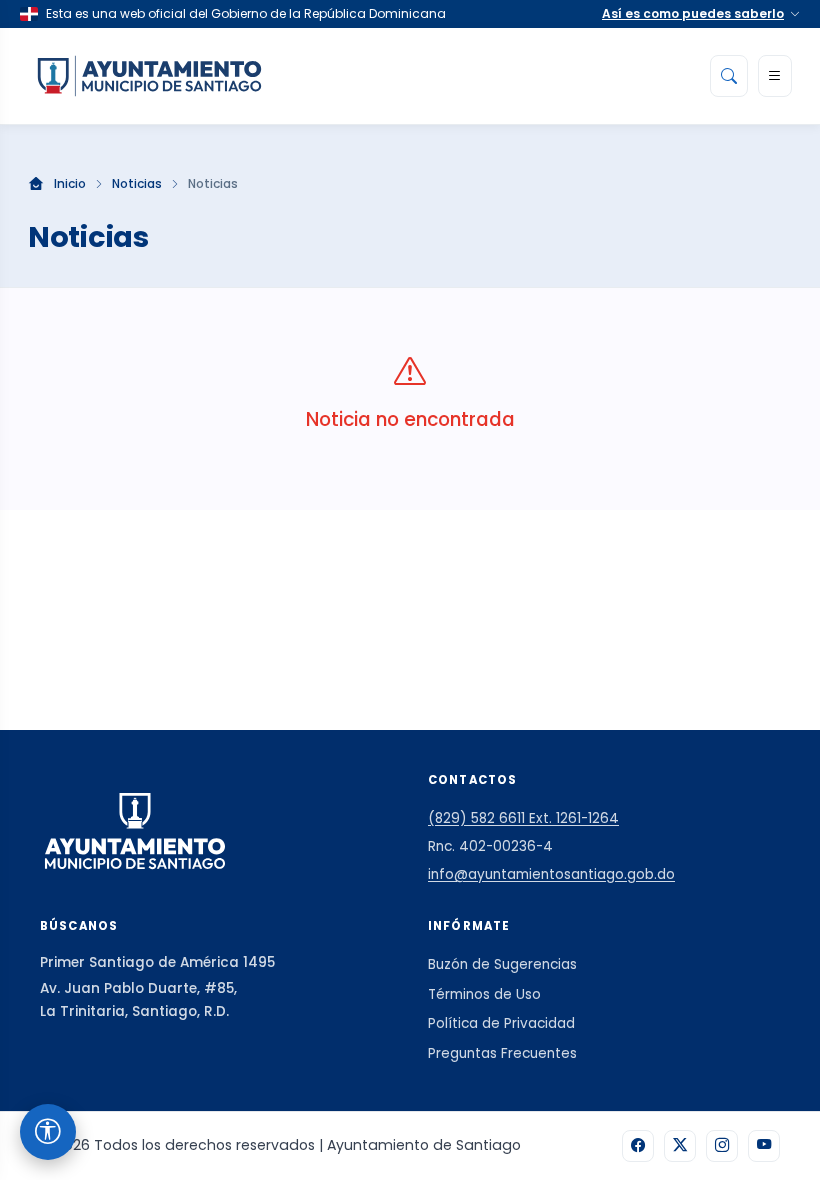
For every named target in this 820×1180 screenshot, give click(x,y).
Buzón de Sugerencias (502, 964)
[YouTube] (764, 1146)
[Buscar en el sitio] (729, 76)
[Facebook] (638, 1146)
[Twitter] (680, 1146)
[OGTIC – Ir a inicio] (149, 76)
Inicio (70, 184)
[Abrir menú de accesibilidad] (48, 1132)
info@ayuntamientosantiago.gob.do (551, 874)
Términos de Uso (484, 994)
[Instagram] (722, 1146)
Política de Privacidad (501, 1023)
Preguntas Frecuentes (502, 1053)
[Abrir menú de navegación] (775, 76)
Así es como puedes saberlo (693, 13)
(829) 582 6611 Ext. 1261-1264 (523, 818)
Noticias (137, 184)
